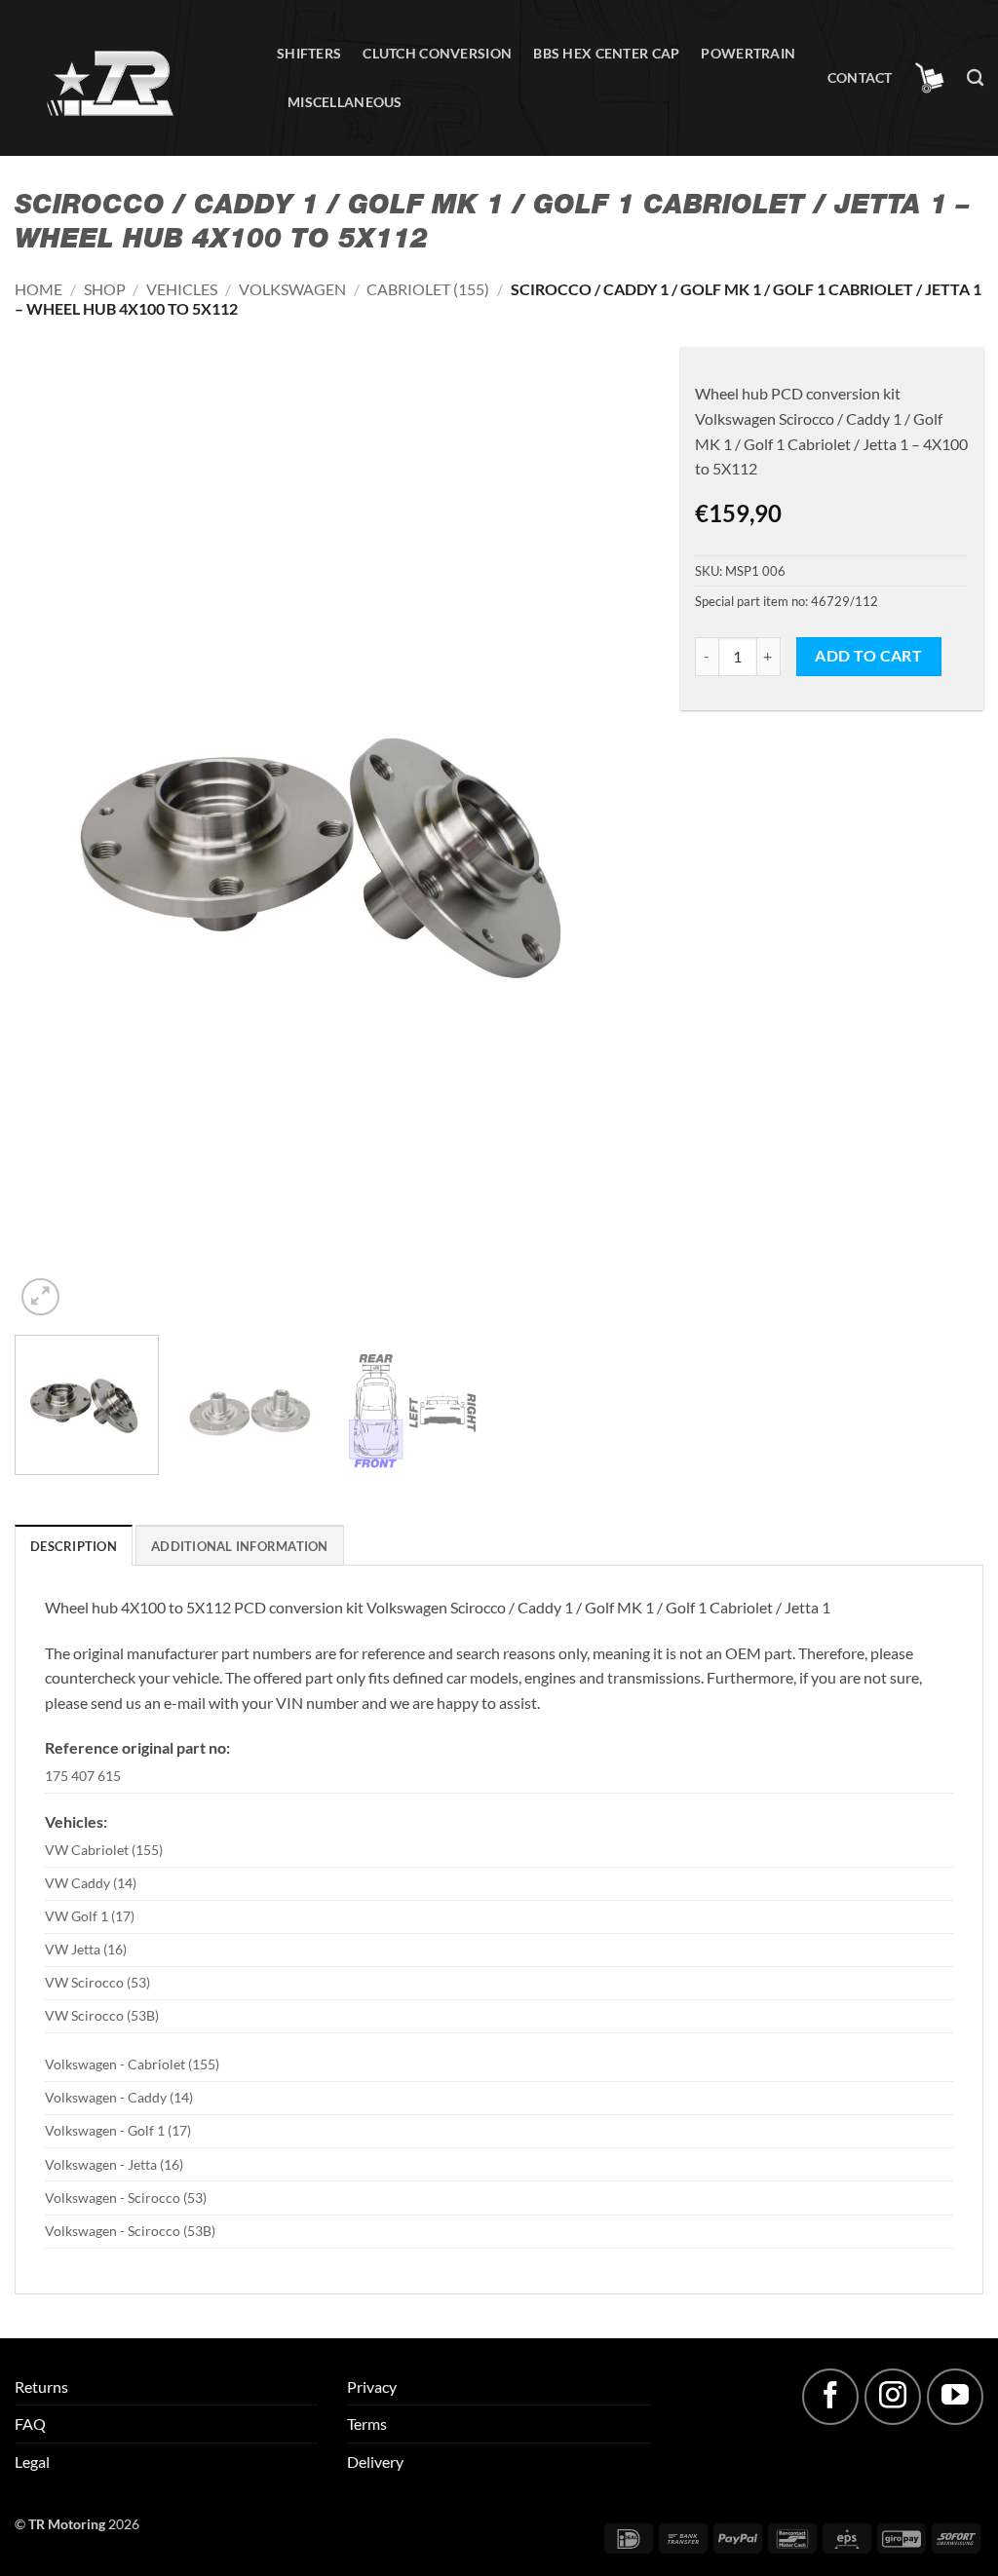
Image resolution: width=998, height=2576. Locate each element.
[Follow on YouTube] (955, 2397)
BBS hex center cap (606, 53)
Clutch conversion (437, 53)
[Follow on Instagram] (893, 2397)
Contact (860, 77)
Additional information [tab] (240, 1546)
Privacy (372, 2387)
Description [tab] (74, 1546)
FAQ (30, 2424)
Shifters (309, 53)
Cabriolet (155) (428, 289)
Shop (105, 289)
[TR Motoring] (131, 78)
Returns (41, 2387)
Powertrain (748, 53)
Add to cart (868, 656)
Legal (32, 2462)
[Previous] (52, 844)
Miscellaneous (345, 102)
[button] (930, 78)
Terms (367, 2424)
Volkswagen (292, 289)
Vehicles (182, 289)
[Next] (613, 844)
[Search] (975, 78)
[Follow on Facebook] (830, 2397)
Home (38, 289)
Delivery (375, 2462)
